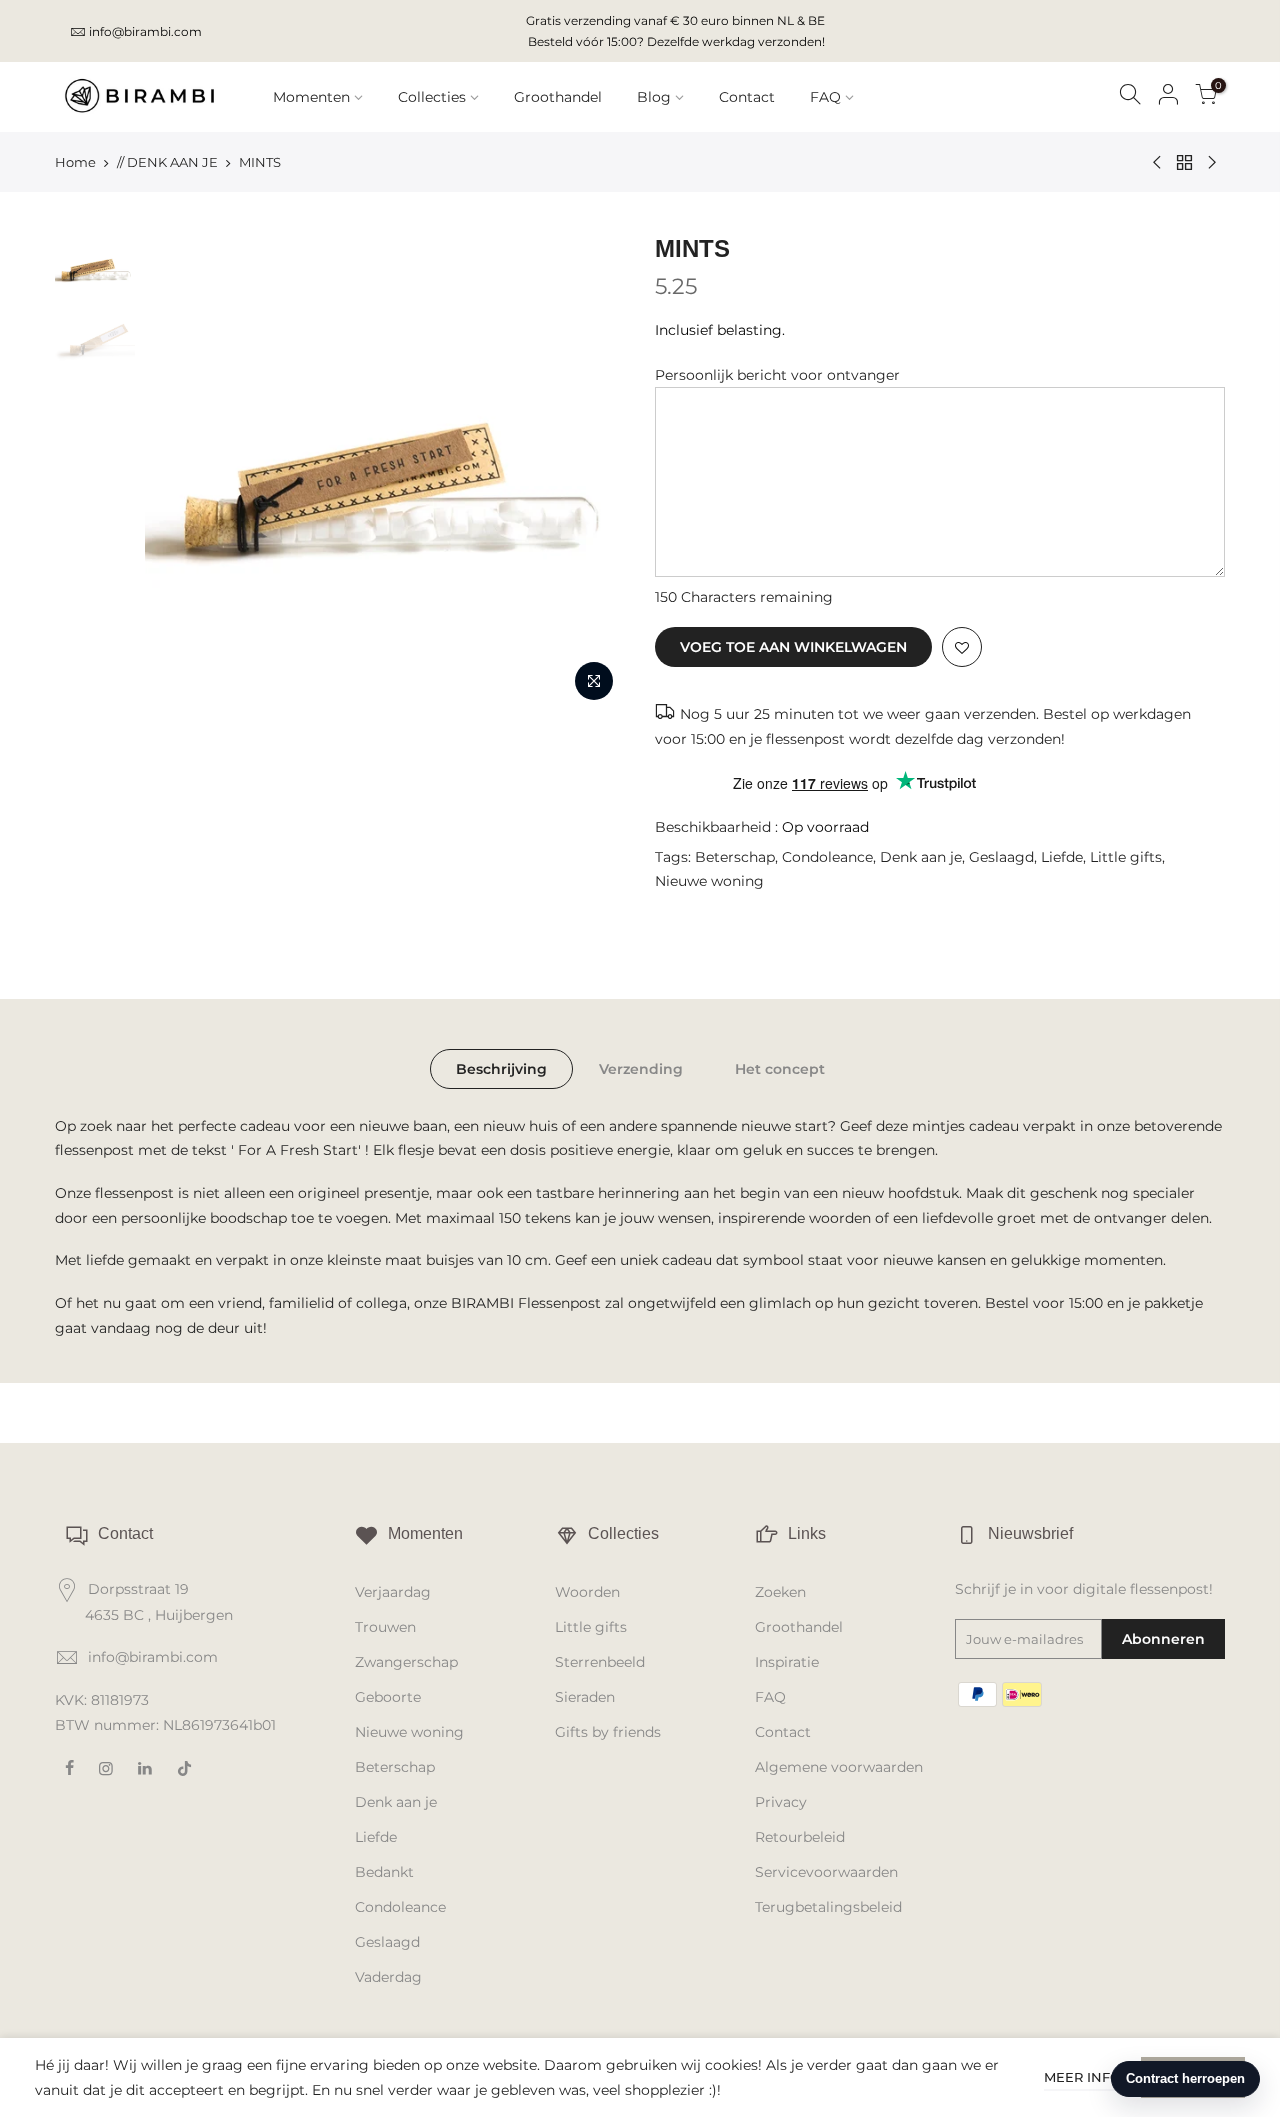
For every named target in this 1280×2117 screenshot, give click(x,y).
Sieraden (585, 1697)
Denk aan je (921, 857)
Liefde (1062, 857)
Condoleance (827, 857)
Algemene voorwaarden (839, 1767)
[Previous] (180, 472)
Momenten (311, 97)
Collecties (432, 97)
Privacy (781, 1802)
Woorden (587, 1592)
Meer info (1082, 2077)
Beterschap (735, 857)
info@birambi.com (145, 31)
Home (75, 162)
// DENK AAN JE (167, 162)
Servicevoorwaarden (826, 1872)
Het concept (780, 1069)
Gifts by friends (608, 1732)
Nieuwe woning (709, 881)
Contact (747, 97)
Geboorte (388, 1697)
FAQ (825, 97)
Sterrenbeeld (600, 1662)
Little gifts (1126, 857)
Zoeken (780, 1592)
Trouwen (385, 1627)
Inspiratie (787, 1662)
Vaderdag (388, 1977)
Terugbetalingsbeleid (828, 1907)
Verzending (641, 1069)
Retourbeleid (800, 1837)
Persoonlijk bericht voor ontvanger (777, 375)
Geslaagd (1001, 857)
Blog (654, 97)
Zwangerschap (406, 1662)
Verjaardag (393, 1592)
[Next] (590, 472)
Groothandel (558, 97)
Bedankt (384, 1872)
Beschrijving (501, 1069)
